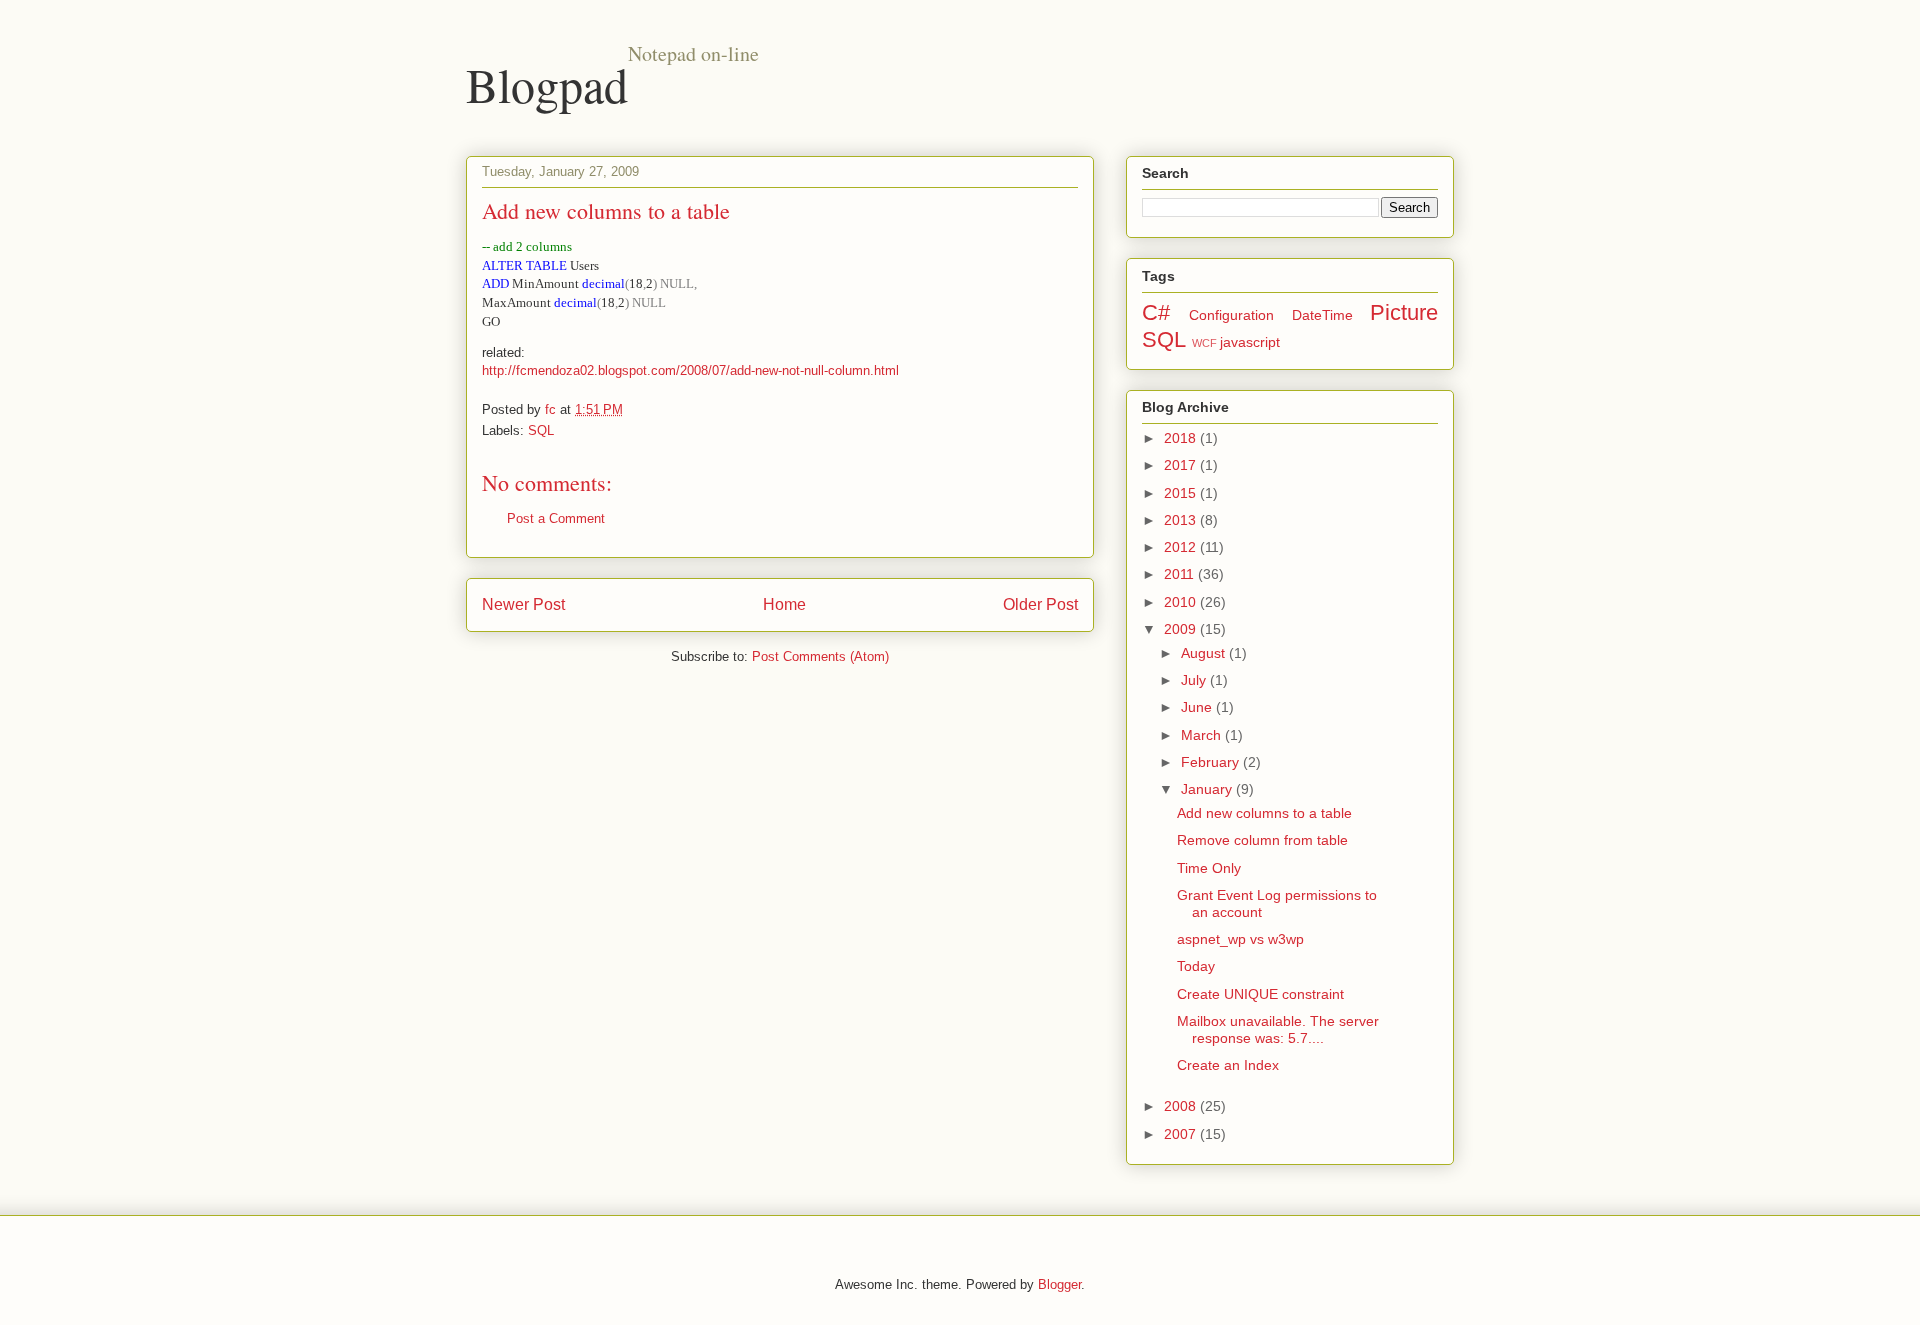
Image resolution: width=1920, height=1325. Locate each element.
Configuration (1231, 315)
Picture (1404, 312)
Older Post (1040, 604)
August (1205, 653)
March (1203, 735)
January (1208, 789)
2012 (1182, 547)
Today (1196, 966)
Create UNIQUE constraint (1260, 994)
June (1198, 707)
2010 (1182, 602)
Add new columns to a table (1264, 813)
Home (784, 604)
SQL (541, 430)
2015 (1182, 493)
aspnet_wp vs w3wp (1240, 939)
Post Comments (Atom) (820, 656)
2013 (1182, 520)
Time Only (1209, 868)
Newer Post (523, 604)
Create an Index (1228, 1065)
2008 (1182, 1106)
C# (1156, 312)
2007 (1182, 1134)
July (1195, 680)
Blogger (1059, 1284)
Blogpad (547, 84)
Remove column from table (1262, 840)
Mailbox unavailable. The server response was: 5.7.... (1278, 1029)
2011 (1181, 574)
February (1212, 762)
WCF (1204, 343)
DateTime (1322, 315)
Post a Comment (556, 518)
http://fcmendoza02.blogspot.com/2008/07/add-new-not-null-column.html (690, 370)
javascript (1250, 342)
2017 (1182, 465)
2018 (1182, 438)
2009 (1182, 629)
